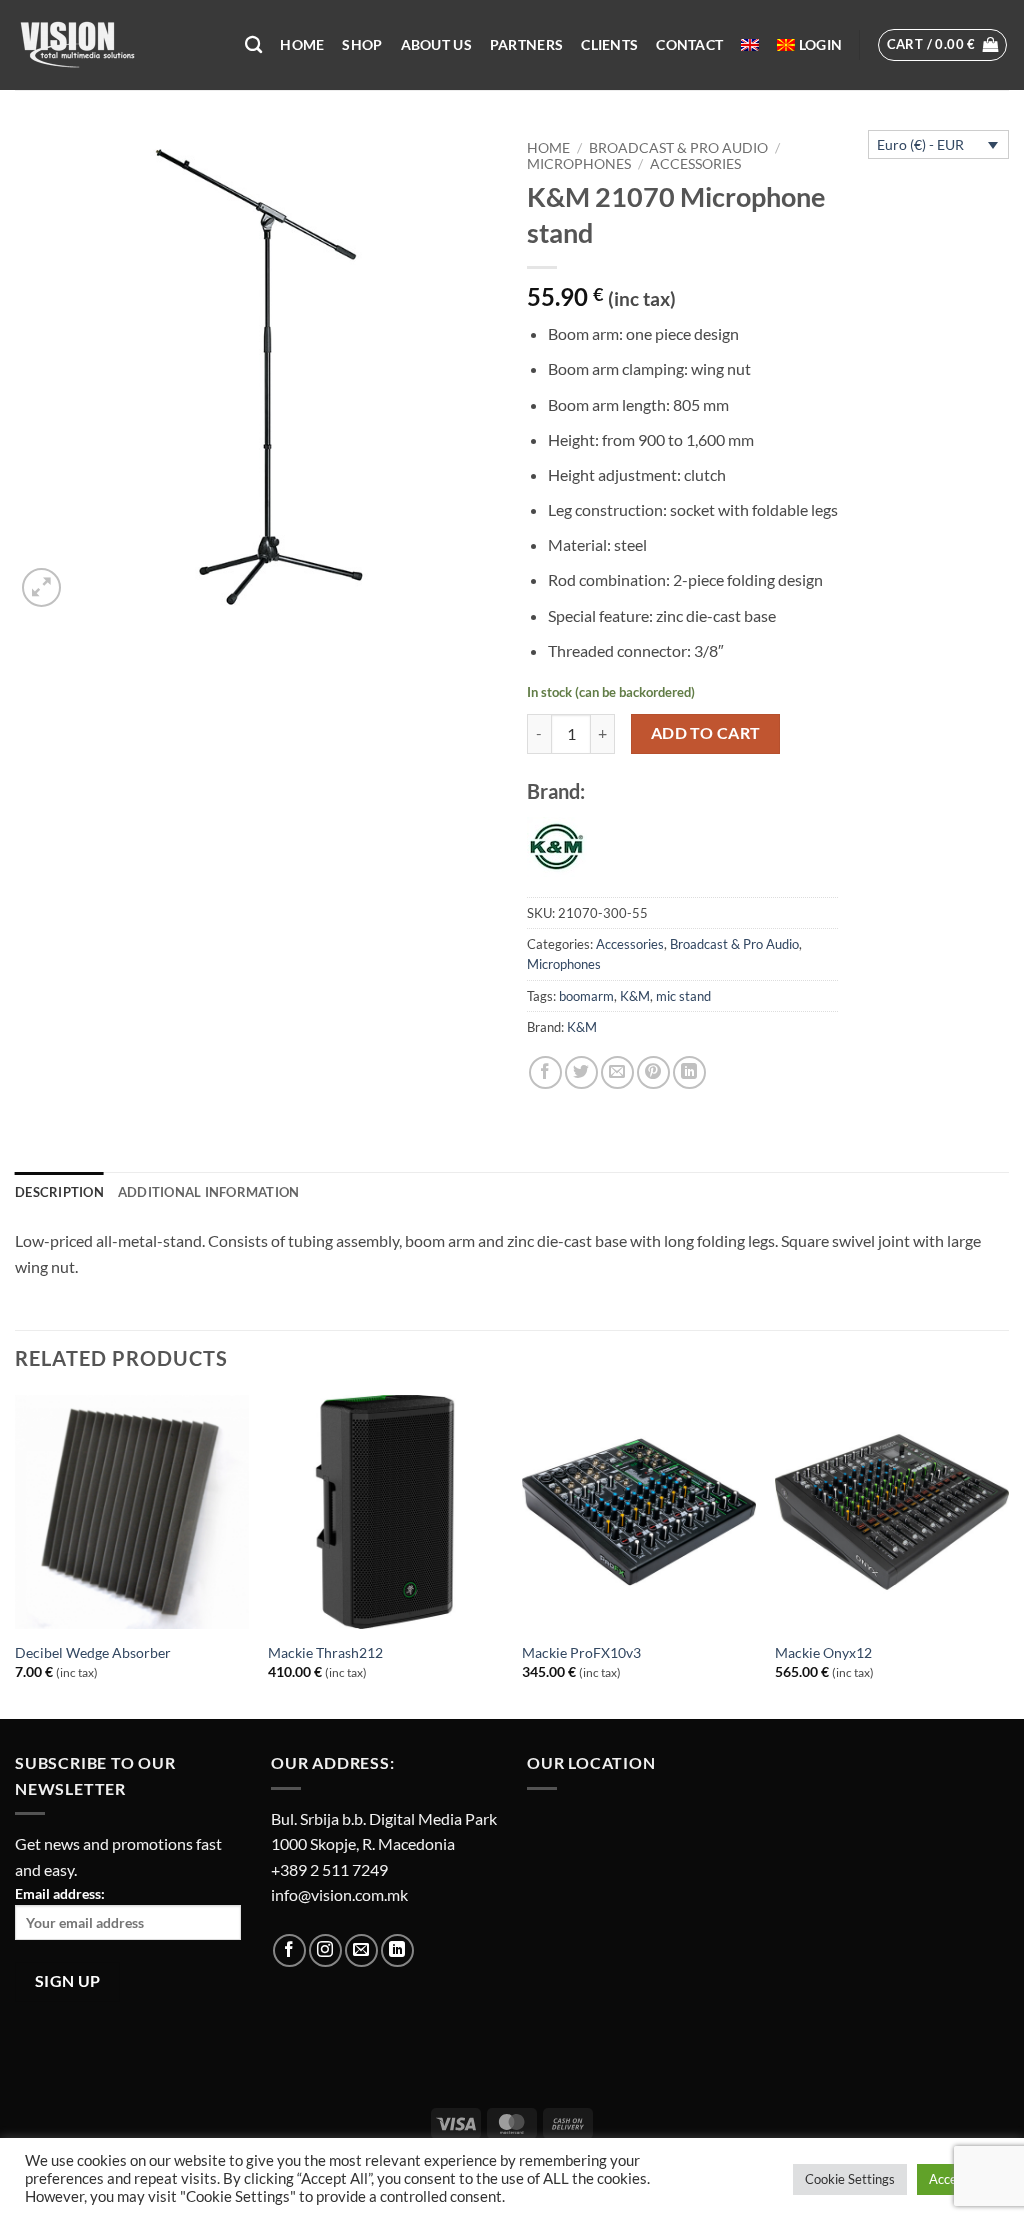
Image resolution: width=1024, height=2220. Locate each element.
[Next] (1008, 1555)
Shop (362, 44)
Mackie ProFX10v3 (581, 1652)
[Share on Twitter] (581, 1072)
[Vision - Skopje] (115, 45)
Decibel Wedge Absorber (93, 1652)
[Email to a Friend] (617, 1072)
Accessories (695, 164)
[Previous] (16, 1555)
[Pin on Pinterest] (653, 1072)
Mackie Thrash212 (325, 1652)
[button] (820, 45)
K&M (635, 996)
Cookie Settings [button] (850, 2179)
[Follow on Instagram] (325, 1950)
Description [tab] (59, 1192)
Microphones (579, 164)
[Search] (253, 45)
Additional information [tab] (209, 1192)
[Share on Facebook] (545, 1072)
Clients (609, 44)
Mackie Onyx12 (823, 1652)
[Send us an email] (361, 1950)
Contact (689, 44)
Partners (526, 44)
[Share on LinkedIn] (689, 1072)
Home (302, 44)
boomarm (586, 996)
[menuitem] (750, 45)
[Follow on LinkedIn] (397, 1950)
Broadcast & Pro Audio (678, 148)
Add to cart (706, 733)
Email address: (60, 1893)
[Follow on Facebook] (289, 1950)
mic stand (683, 996)
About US (436, 44)
